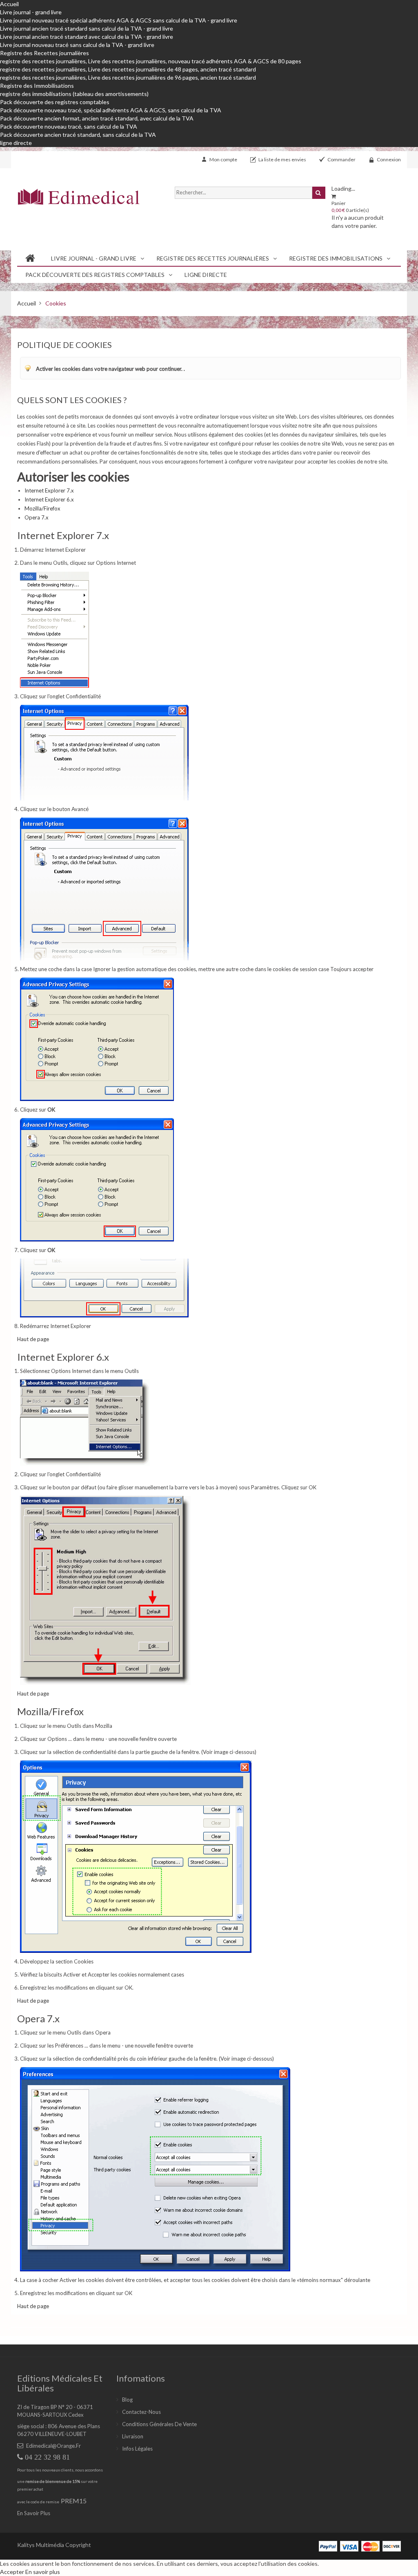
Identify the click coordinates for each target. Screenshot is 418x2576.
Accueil (9, 4)
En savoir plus (43, 2572)
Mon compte (223, 159)
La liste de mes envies (282, 159)
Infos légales (137, 2449)
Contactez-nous (141, 2412)
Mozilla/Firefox (42, 508)
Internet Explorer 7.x (49, 490)
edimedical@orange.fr (53, 2446)
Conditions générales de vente (159, 2424)
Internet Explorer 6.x (49, 499)
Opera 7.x (37, 517)
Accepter (13, 2572)
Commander (341, 159)
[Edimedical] (78, 197)
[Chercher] (319, 193)
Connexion (389, 159)
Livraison (133, 2436)
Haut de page (33, 1339)
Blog (127, 2400)
